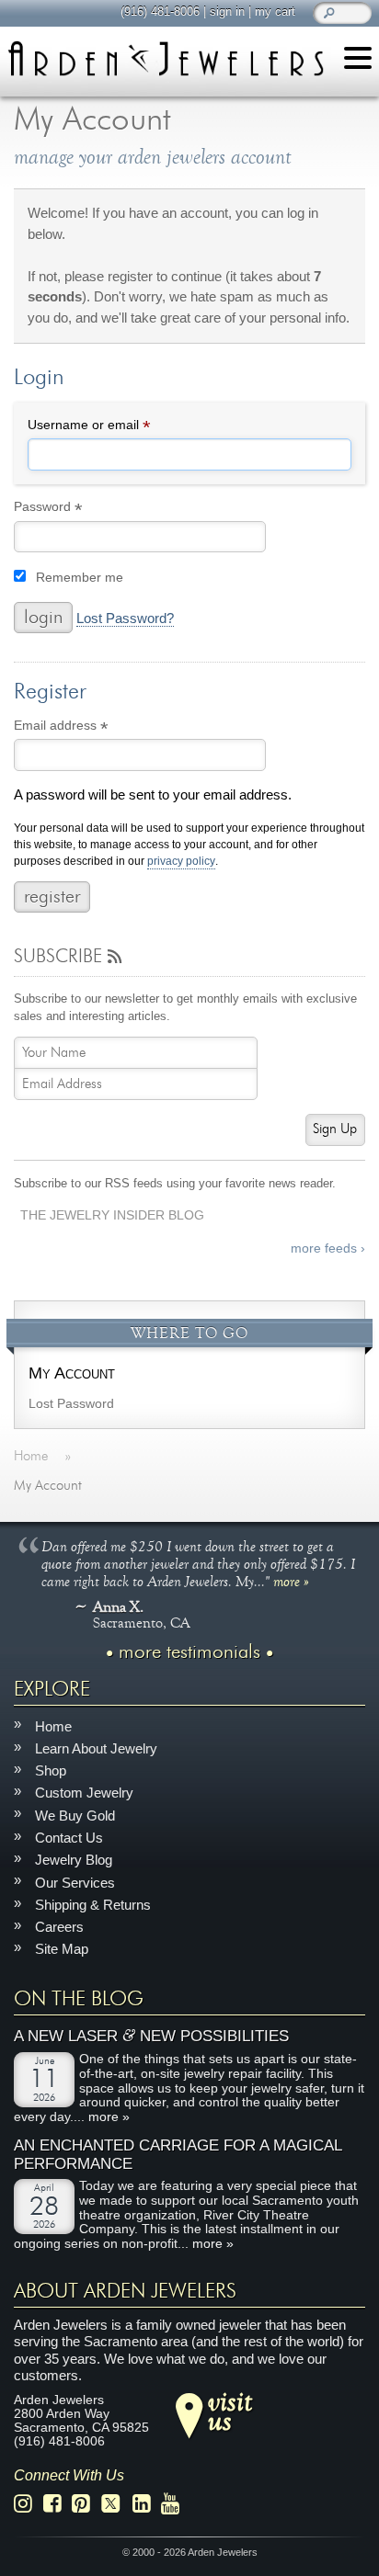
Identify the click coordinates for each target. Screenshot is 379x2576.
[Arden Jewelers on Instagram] (28, 2505)
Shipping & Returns (93, 1905)
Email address (87, 728)
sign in (227, 11)
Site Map (62, 1950)
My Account (72, 1373)
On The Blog (79, 1999)
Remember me (80, 578)
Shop (51, 1771)
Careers (59, 1928)
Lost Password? (125, 618)
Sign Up (335, 1129)
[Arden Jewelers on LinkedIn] (147, 2505)
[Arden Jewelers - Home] (166, 58)
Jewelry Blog (74, 1861)
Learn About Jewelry (96, 1748)
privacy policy (181, 862)
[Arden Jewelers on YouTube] (175, 2505)
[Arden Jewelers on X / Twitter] (116, 2505)
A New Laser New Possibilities (151, 2037)
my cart (275, 11)
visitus (230, 2411)
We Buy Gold (75, 1816)
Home (53, 1726)
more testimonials (189, 1653)
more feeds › (328, 1248)
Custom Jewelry (84, 1793)
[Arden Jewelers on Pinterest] (86, 2505)
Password (75, 510)
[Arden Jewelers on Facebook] (57, 2505)
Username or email (115, 427)
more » (291, 1582)
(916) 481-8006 (160, 11)
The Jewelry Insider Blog (112, 1215)
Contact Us (69, 1838)
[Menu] (358, 61)
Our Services (75, 1883)
